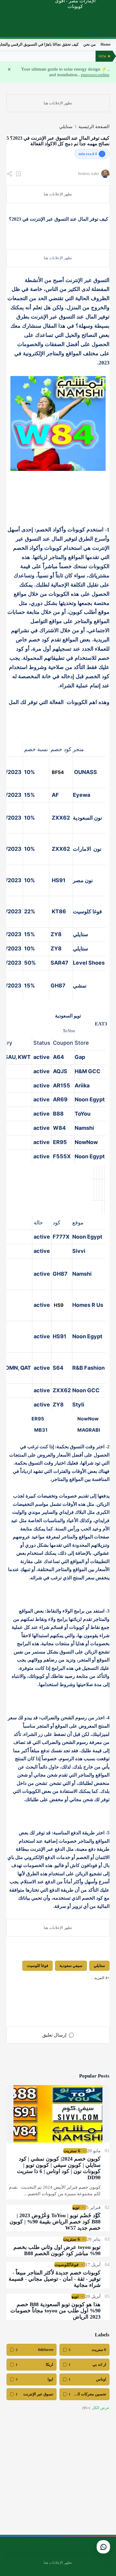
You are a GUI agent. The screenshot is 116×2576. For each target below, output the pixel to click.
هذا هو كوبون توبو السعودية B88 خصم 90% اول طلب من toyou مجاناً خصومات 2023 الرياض (55, 2311)
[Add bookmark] (18, 174)
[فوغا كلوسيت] (37, 1966)
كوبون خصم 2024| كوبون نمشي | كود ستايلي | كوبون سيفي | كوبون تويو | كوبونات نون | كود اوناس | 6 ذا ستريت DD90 (59, 2168)
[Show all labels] (96, 2408)
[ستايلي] (99, 1966)
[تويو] (76, 2207)
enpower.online (95, 75)
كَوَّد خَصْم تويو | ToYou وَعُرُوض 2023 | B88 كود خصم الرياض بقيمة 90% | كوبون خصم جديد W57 (55, 2222)
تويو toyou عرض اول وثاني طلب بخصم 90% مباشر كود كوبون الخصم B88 (57, 2250)
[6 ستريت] (72, 2151)
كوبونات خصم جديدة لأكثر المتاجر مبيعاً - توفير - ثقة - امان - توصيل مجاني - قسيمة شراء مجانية (55, 2279)
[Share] (10, 174)
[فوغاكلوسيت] (66, 2265)
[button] (100, 1978)
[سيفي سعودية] (71, 1966)
